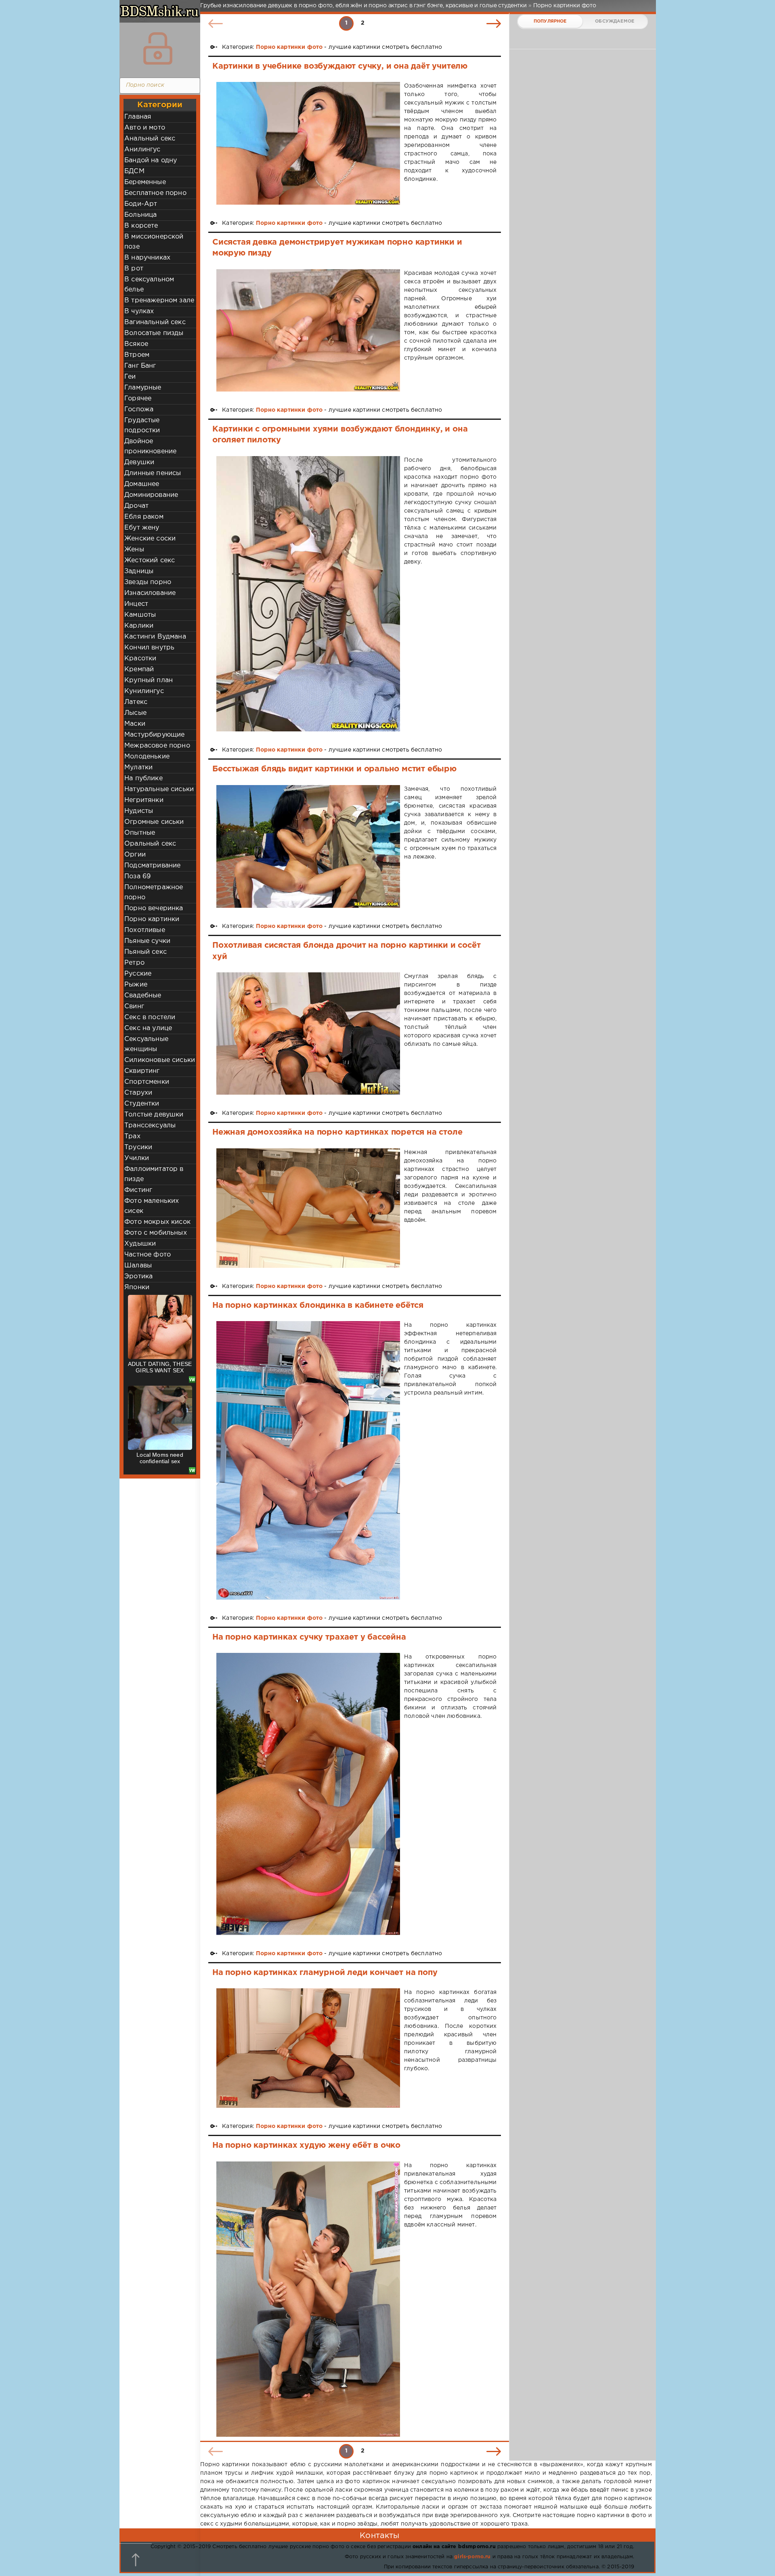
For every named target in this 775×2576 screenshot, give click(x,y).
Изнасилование (150, 593)
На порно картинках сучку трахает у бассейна (309, 1637)
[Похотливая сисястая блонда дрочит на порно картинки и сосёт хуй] (308, 1034)
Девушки (139, 462)
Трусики (138, 1147)
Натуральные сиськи (159, 789)
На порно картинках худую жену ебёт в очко (306, 2145)
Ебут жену (142, 528)
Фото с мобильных (156, 1233)
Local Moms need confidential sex (160, 1458)
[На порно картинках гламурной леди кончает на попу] (308, 2048)
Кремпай (139, 669)
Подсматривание (152, 866)
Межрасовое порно (157, 746)
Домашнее (142, 484)
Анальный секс (150, 139)
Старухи (138, 1093)
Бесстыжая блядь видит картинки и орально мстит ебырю (334, 769)
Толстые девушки (154, 1115)
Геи (130, 377)
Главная (138, 117)
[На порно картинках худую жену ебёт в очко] (308, 2299)
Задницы (139, 571)
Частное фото (148, 1255)
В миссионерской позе (154, 242)
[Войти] (158, 48)
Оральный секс (150, 844)
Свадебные (143, 996)
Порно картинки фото (289, 47)
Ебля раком (144, 517)
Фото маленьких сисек (152, 1206)
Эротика (138, 1276)
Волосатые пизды (154, 333)
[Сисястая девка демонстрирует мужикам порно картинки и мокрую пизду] (308, 330)
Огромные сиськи (154, 822)
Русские (138, 974)
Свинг (134, 1006)
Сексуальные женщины (146, 1044)
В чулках (139, 311)
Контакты (379, 2536)
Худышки (140, 1244)
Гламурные (143, 388)
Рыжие (136, 985)
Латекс (136, 702)
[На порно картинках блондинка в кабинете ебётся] (308, 1460)
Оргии (135, 855)
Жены (134, 550)
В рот (134, 269)
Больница (140, 215)
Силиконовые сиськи (160, 1060)
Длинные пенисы (153, 473)
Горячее (138, 399)
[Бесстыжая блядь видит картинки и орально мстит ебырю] (308, 846)
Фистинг (138, 1190)
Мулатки (138, 768)
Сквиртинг (142, 1071)
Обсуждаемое (615, 21)
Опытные (140, 833)
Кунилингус (144, 691)
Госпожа (139, 409)
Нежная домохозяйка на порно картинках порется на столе (337, 1132)
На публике (143, 778)
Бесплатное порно (155, 193)
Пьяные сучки (147, 941)
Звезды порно (148, 582)
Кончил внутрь (149, 648)
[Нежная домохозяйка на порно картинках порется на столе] (308, 1208)
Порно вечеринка (154, 908)
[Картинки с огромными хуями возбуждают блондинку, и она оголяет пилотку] (308, 594)
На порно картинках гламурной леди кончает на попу (325, 1973)
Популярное (550, 21)
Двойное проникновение (150, 446)
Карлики (139, 626)
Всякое (136, 344)
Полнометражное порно (154, 892)
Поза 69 (137, 876)
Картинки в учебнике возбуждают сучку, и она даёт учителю (340, 66)
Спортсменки (147, 1082)
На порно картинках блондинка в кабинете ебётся (318, 1305)
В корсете (141, 226)
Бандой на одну (151, 160)
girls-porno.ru (472, 2557)
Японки (137, 1287)
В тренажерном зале (159, 301)
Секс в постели (150, 1017)
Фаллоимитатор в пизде (154, 1174)
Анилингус (142, 150)
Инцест (136, 604)
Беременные (145, 182)
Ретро (134, 963)
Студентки (142, 1104)
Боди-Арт (141, 204)
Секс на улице (148, 1028)
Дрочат (136, 506)
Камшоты (140, 615)
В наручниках (147, 258)
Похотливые (145, 930)
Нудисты (139, 811)
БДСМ (134, 171)
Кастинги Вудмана (155, 637)
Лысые (135, 713)
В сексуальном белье (149, 285)
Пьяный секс (146, 952)
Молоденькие (147, 757)
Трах (132, 1136)
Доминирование (151, 495)
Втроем (137, 355)
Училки (137, 1158)
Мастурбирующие (154, 735)
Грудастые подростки (142, 425)
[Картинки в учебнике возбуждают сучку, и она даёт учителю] (308, 143)
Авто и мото (145, 128)
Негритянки (144, 800)
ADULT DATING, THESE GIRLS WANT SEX (160, 1367)
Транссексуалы (150, 1126)
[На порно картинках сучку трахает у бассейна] (308, 1794)
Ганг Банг (140, 366)
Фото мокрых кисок (157, 1222)
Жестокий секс (150, 560)
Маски (135, 724)
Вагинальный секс (155, 322)
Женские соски (150, 539)
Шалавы (138, 1266)
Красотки (140, 659)
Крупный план (149, 680)
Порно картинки (152, 919)
